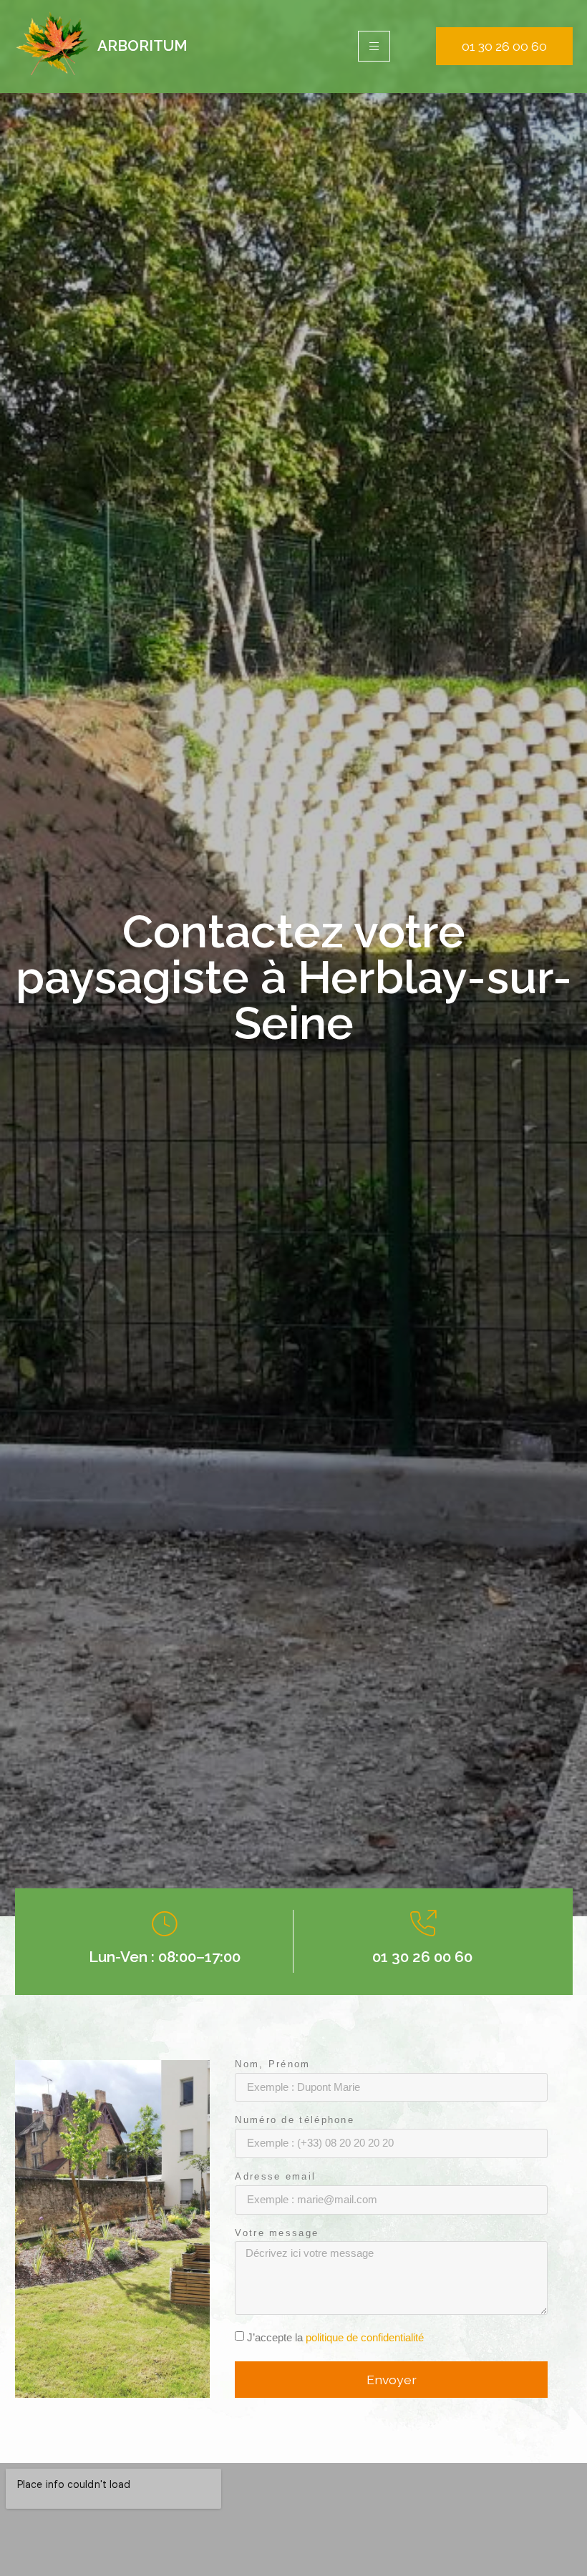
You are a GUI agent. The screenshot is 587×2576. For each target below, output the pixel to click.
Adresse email (275, 2177)
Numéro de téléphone (295, 2121)
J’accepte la (335, 2337)
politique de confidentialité (365, 2337)
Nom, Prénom (272, 2065)
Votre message (277, 2234)
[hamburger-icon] (374, 46)
